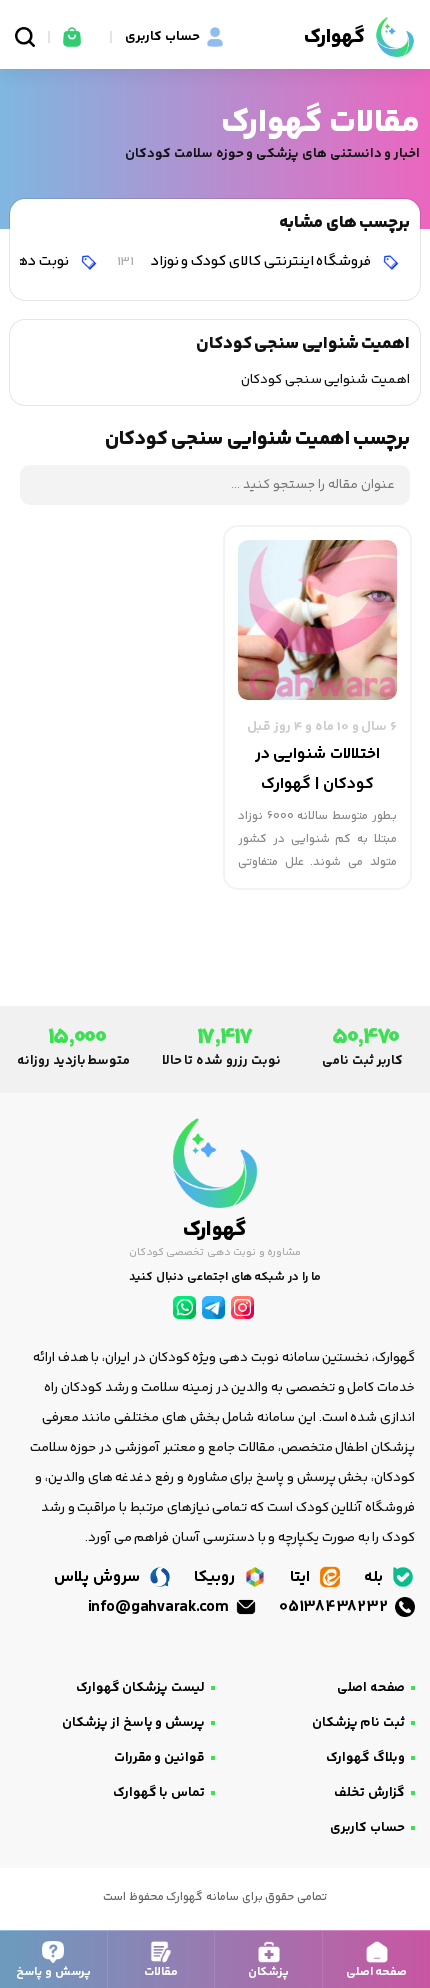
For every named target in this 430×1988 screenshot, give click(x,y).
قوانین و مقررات (159, 1758)
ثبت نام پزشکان (358, 1723)
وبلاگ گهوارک (365, 1758)
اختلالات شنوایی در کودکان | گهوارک (317, 769)
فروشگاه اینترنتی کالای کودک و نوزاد (245, 261)
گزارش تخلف (369, 1793)
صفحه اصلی (371, 1688)
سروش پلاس (98, 1577)
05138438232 (335, 1607)
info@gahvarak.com (160, 1607)
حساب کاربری (367, 1828)
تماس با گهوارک (159, 1793)
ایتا (302, 1577)
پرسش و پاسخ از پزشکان (133, 1723)
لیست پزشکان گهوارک (140, 1688)
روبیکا (216, 1577)
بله (375, 1577)
